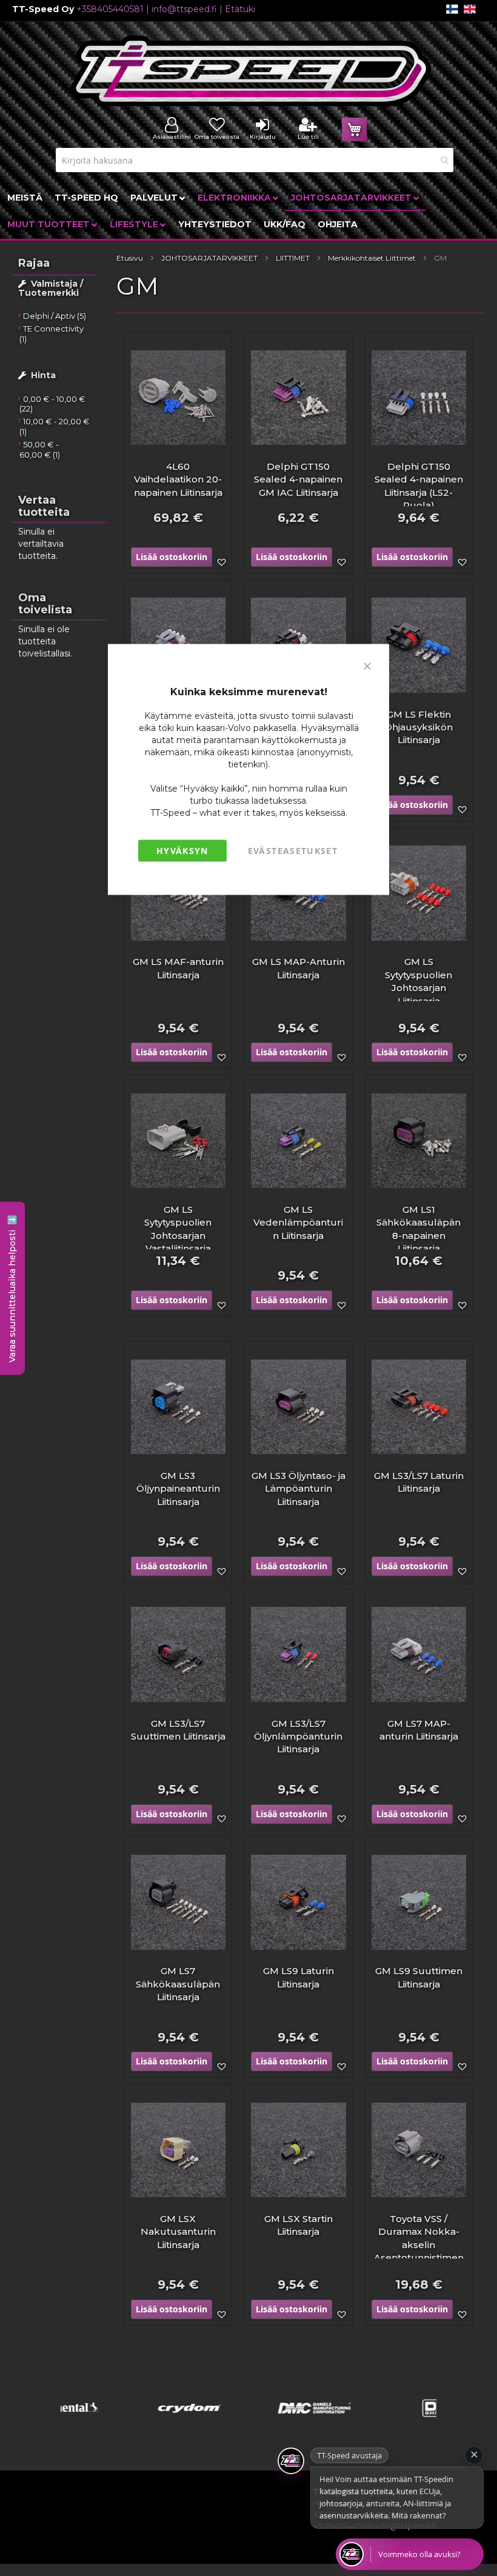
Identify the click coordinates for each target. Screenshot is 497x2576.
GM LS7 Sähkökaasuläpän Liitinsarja (178, 1984)
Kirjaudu (263, 137)
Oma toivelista (217, 137)
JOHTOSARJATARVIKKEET (209, 258)
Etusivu (130, 258)
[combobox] (255, 160)
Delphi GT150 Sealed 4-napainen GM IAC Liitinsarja (298, 479)
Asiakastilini (172, 137)
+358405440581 (110, 9)
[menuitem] (25, 198)
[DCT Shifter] (123, 2424)
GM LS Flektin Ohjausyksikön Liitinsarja (419, 727)
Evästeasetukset (293, 850)
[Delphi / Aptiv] (249, 2424)
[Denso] (374, 2424)
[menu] (248, 211)
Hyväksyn (182, 850)
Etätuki (240, 9)
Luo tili (308, 137)
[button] (221, 562)
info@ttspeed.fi (184, 9)
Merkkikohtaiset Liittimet (372, 258)
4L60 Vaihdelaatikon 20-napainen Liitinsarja (178, 479)
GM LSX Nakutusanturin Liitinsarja (178, 2232)
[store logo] (252, 71)
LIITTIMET (293, 258)
